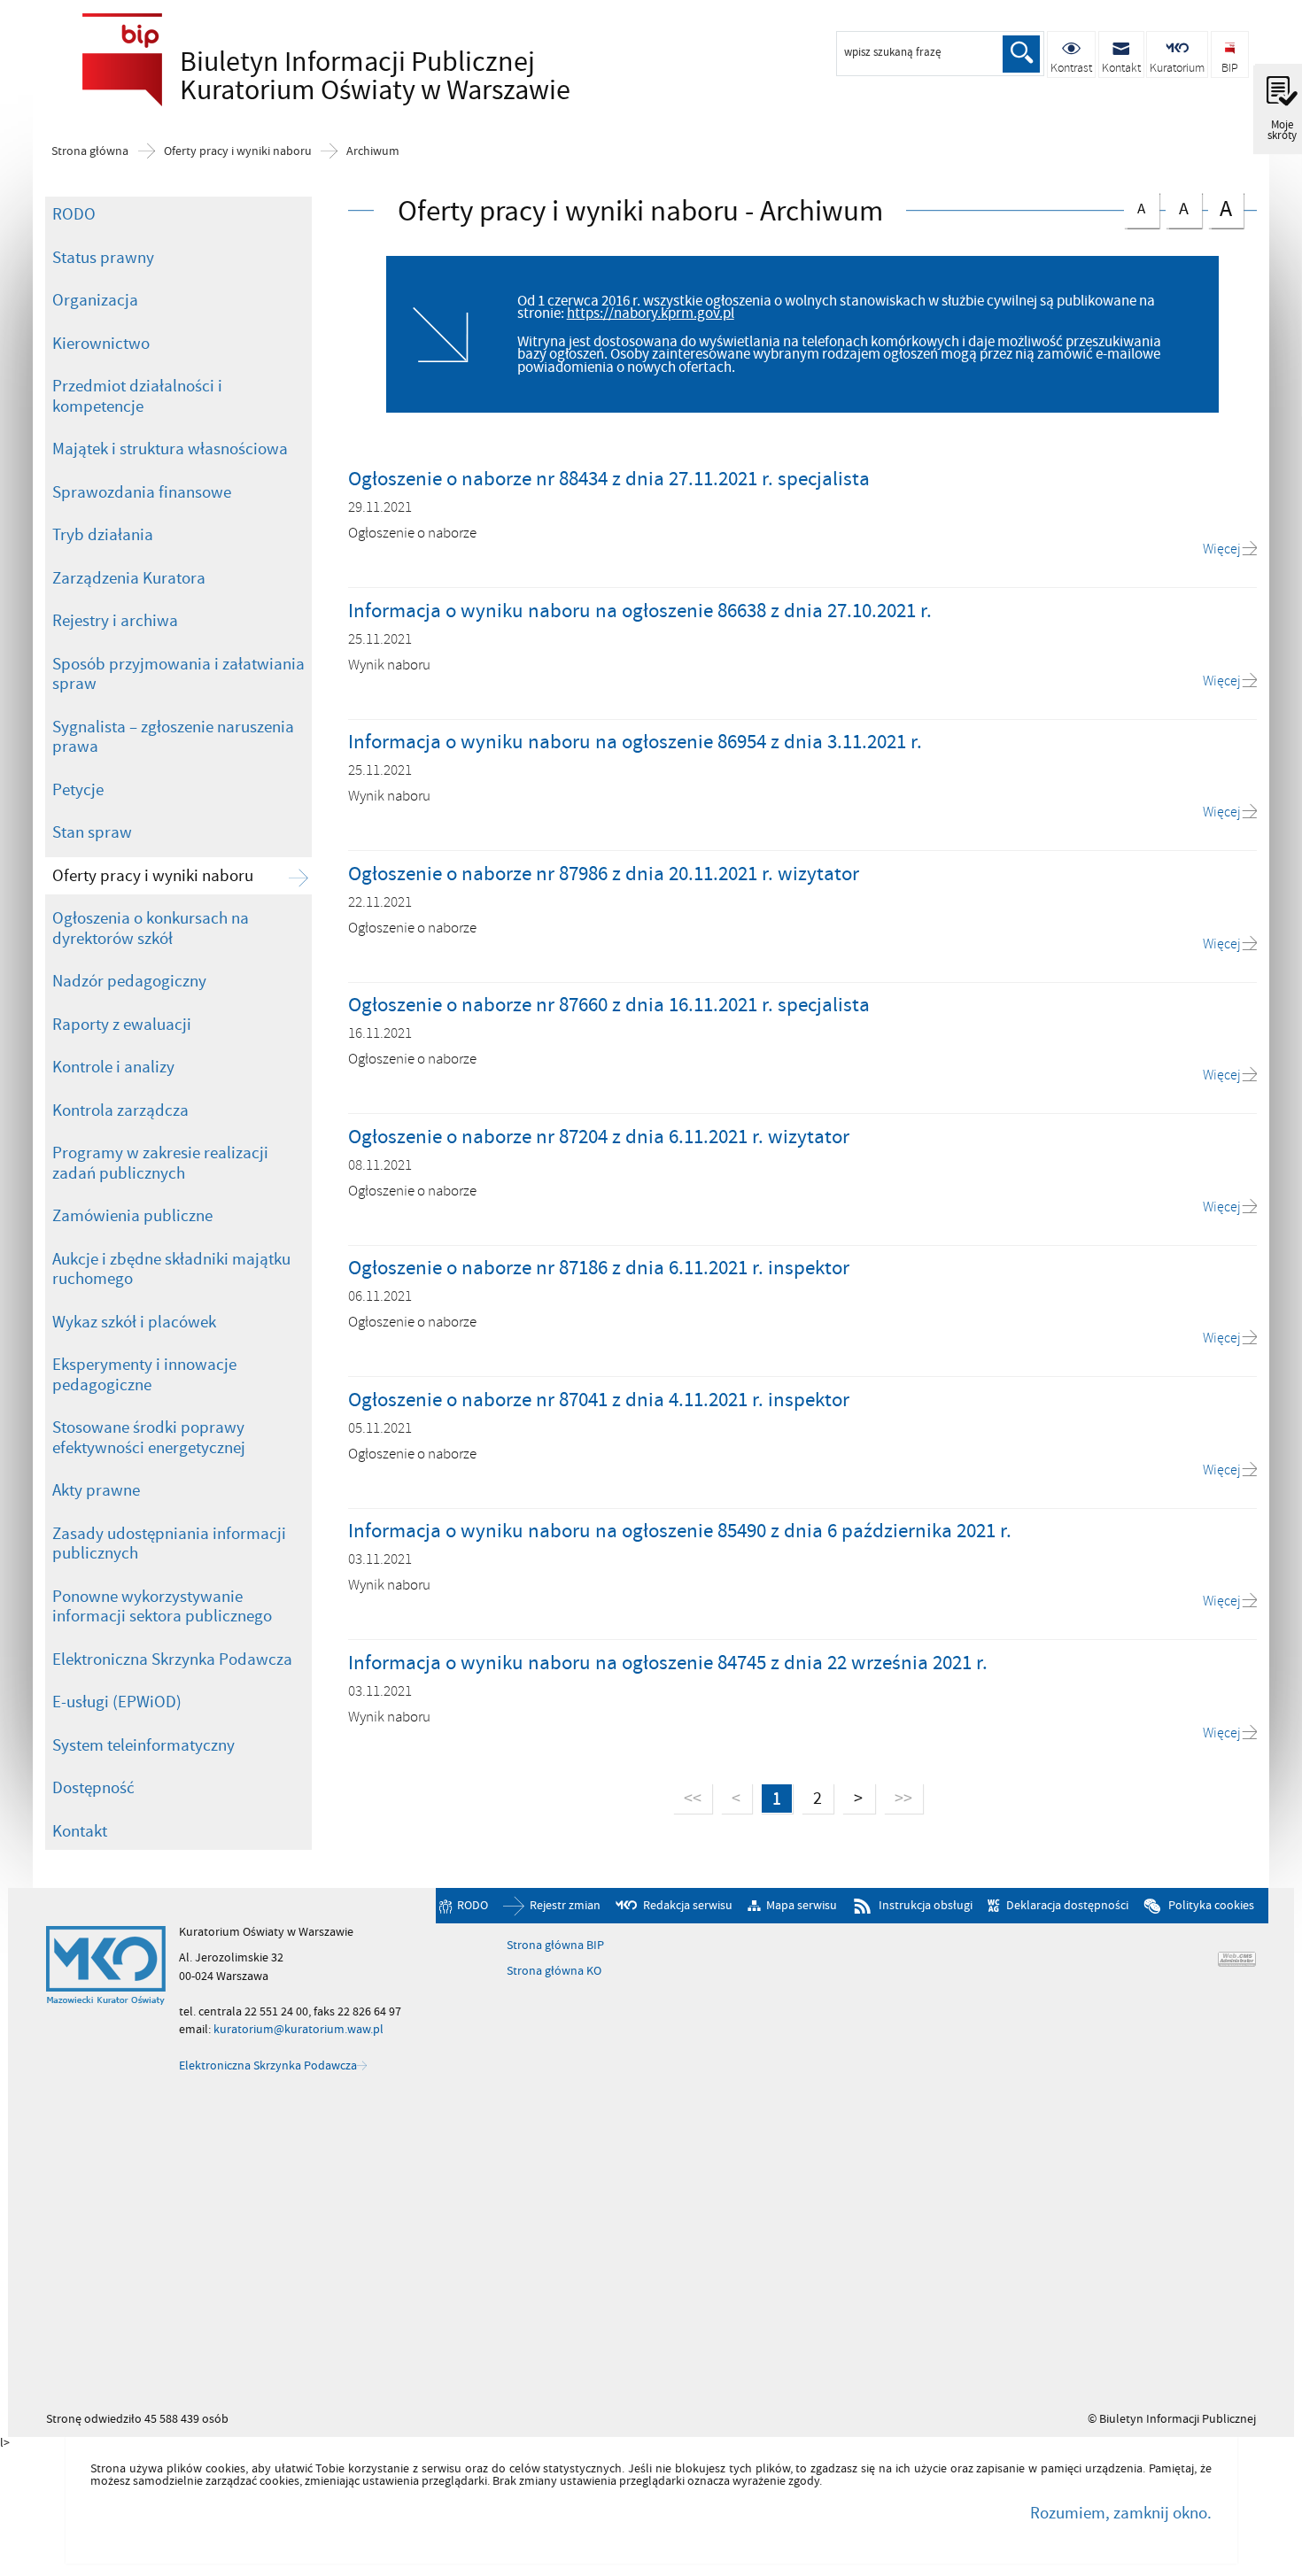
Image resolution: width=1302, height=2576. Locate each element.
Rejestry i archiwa (115, 621)
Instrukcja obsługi (925, 1905)
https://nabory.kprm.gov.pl (651, 313)
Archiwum (373, 151)
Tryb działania (103, 535)
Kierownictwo (101, 344)
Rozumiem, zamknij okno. (1120, 2513)
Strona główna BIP (555, 1946)
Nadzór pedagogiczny (129, 981)
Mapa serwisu (802, 1905)
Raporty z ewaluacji (122, 1025)
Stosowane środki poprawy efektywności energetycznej (149, 1438)
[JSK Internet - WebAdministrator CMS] (1237, 1959)
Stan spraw (92, 832)
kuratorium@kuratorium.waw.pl (298, 2029)
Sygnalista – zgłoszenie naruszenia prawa (173, 737)
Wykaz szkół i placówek (134, 1322)
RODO (74, 214)
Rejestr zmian (565, 1905)
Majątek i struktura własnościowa (170, 449)
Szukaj (1021, 54)
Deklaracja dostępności (1067, 1905)
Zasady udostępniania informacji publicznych (169, 1544)
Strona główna (90, 151)
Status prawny (103, 258)
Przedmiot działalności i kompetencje (137, 396)
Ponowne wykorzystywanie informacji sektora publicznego (162, 1607)
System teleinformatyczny (143, 1745)
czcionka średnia (1177, 207)
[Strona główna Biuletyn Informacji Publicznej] (106, 1966)
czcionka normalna (1135, 206)
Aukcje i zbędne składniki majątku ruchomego (171, 1269)
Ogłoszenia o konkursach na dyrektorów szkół (151, 928)
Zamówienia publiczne (132, 1216)
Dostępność (93, 1788)
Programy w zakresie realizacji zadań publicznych (160, 1163)
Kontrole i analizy (113, 1067)
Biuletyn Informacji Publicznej (322, 76)
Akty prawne (96, 1490)
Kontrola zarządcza (120, 1110)
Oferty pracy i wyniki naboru (238, 151)
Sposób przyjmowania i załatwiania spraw (178, 674)
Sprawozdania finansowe (142, 492)
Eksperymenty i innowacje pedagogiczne (144, 1375)
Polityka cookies (1211, 1905)
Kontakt (80, 1831)
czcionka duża (1220, 209)
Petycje (78, 790)
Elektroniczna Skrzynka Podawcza (172, 1659)
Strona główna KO (554, 1971)
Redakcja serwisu (688, 1905)
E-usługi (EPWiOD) (117, 1702)
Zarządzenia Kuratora (129, 578)
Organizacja (95, 300)
